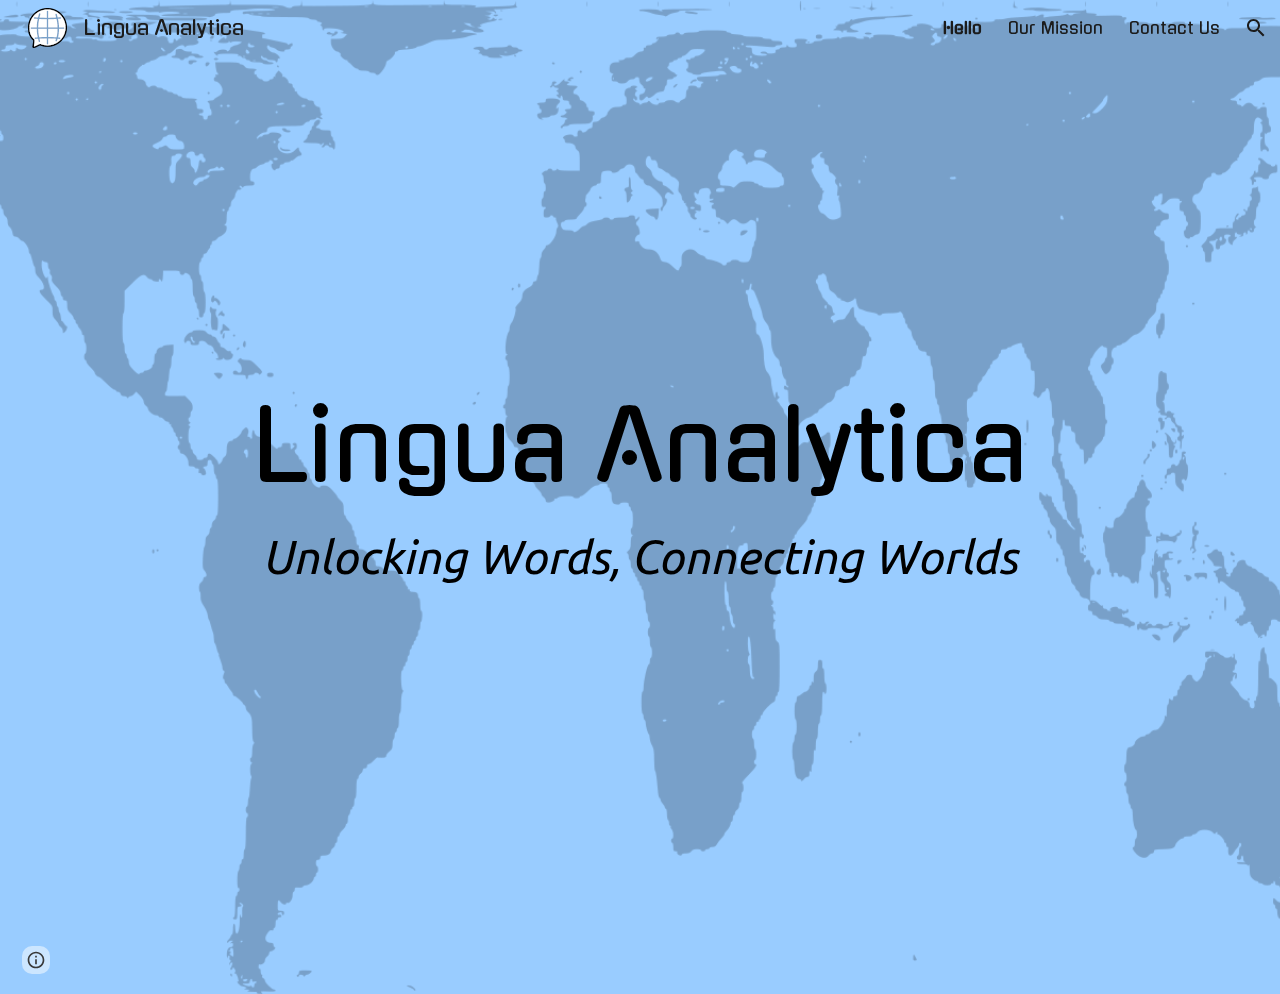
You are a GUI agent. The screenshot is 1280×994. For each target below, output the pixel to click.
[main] (640, 497)
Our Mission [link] (1055, 28)
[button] (1256, 28)
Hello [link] (962, 28)
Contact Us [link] (1174, 28)
